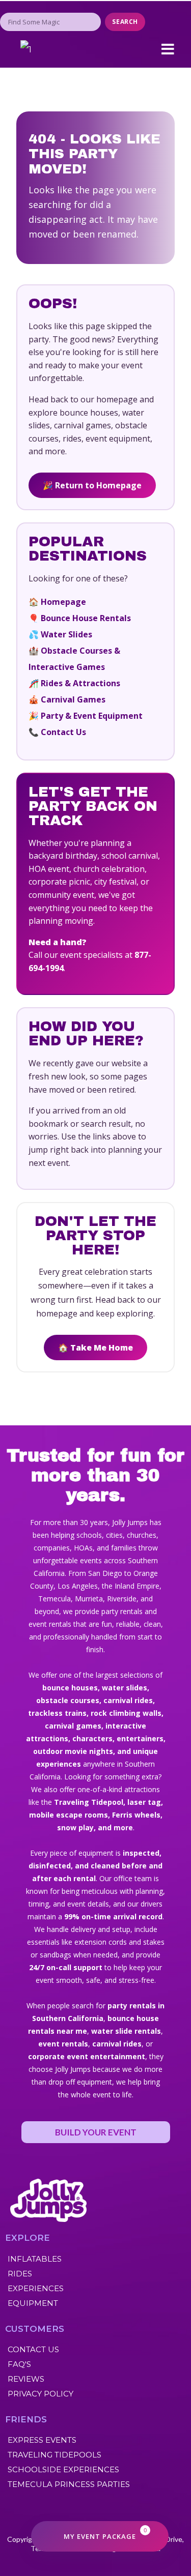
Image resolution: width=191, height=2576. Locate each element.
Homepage (63, 602)
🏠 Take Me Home (95, 1348)
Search (125, 22)
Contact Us (63, 732)
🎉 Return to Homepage (92, 485)
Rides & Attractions (80, 683)
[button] (168, 49)
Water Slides (66, 634)
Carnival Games (73, 699)
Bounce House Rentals (86, 618)
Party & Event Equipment (92, 716)
